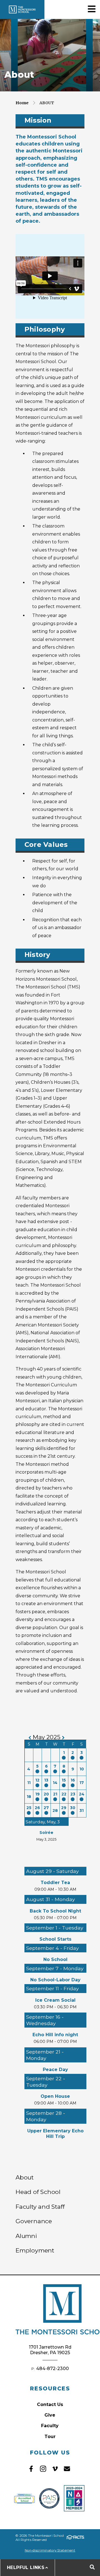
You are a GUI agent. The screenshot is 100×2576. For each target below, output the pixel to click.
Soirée (46, 1833)
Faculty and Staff (40, 2206)
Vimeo (55, 2469)
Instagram (43, 2469)
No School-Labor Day (55, 1980)
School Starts (55, 1939)
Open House (55, 2096)
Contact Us (50, 2404)
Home (22, 103)
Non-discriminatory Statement (50, 2550)
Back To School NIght (55, 1911)
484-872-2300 (52, 2369)
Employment (35, 2250)
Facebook (31, 2469)
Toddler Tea (55, 1883)
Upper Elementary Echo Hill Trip (55, 2134)
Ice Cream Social (55, 2000)
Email (67, 2469)
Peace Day (55, 2070)
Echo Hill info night (55, 2035)
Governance (34, 2221)
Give (50, 2415)
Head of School (38, 2192)
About (47, 103)
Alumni (26, 2236)
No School (55, 1959)
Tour (50, 2437)
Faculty (50, 2426)
